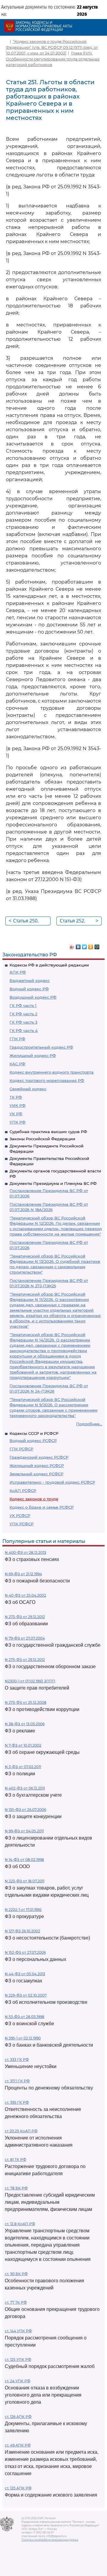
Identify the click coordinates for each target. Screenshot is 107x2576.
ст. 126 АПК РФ (18, 2417)
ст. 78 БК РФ (16, 2188)
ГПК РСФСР (21, 1449)
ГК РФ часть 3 (23, 1022)
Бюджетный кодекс (30, 980)
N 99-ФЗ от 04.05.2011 (24, 1831)
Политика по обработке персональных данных (50, 2540)
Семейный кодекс (28, 1089)
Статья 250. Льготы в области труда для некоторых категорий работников (28, 921)
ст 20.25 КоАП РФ (21, 2131)
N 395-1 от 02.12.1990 (23, 2038)
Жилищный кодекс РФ (33, 1055)
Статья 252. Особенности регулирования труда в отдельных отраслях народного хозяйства (79, 921)
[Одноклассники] (91, 945)
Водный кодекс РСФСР (33, 1441)
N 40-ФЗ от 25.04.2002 (25, 1595)
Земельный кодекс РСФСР (36, 1474)
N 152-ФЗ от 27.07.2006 (25, 1952)
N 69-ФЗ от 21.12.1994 (23, 1574)
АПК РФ (18, 972)
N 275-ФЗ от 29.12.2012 (25, 1660)
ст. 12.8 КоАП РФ (20, 2224)
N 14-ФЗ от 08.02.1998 (24, 1860)
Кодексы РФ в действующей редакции (49, 965)
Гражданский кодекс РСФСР (39, 1457)
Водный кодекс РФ (29, 989)
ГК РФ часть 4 (24, 1030)
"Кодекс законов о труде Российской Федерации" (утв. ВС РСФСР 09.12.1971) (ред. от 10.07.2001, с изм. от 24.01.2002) (52, 47)
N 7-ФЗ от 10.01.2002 (23, 1745)
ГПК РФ (17, 1039)
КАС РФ (17, 1064)
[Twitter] (85, 945)
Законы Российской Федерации (42, 1139)
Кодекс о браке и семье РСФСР (42, 1507)
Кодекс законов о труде (34, 1499)
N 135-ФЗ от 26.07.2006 (25, 1810)
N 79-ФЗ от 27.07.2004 (25, 1638)
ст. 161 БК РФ (16, 2274)
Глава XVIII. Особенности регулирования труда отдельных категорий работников (53, 59)
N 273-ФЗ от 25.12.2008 (26, 1703)
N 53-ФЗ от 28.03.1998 (25, 2017)
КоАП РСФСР (23, 1490)
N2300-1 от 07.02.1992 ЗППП (30, 1681)
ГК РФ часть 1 (23, 1005)
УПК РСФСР (22, 1524)
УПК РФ (18, 1122)
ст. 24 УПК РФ (18, 2381)
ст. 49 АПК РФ (18, 2445)
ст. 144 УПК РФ (18, 2331)
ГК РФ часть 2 (23, 1014)
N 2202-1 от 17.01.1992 (23, 1910)
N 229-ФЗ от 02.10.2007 (26, 1995)
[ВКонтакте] (78, 945)
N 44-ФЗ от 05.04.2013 (25, 1974)
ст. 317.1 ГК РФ (17, 2081)
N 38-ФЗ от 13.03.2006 (25, 1724)
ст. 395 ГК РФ (17, 2102)
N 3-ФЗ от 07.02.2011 (23, 1767)
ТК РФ (16, 1097)
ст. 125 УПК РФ (18, 2360)
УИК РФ (18, 1105)
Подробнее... (89, 1424)
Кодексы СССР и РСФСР (34, 1433)
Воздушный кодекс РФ (33, 997)
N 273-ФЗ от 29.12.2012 (25, 1617)
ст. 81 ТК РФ (15, 2160)
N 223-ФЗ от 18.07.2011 (25, 1881)
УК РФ (16, 1114)
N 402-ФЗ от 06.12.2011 (25, 1788)
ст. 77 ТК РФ (16, 2302)
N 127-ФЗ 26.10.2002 (22, 1931)
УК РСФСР (20, 1515)
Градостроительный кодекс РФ (41, 1047)
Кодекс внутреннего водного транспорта (52, 1072)
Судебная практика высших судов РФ (48, 1132)
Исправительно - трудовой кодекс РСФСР (52, 1482)
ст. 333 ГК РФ (17, 2060)
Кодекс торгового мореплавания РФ (47, 1080)
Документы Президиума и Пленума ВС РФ (53, 1183)
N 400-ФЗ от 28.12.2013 (25, 1553)
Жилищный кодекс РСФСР (37, 1465)
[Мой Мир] (97, 945)
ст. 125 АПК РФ (18, 2488)
